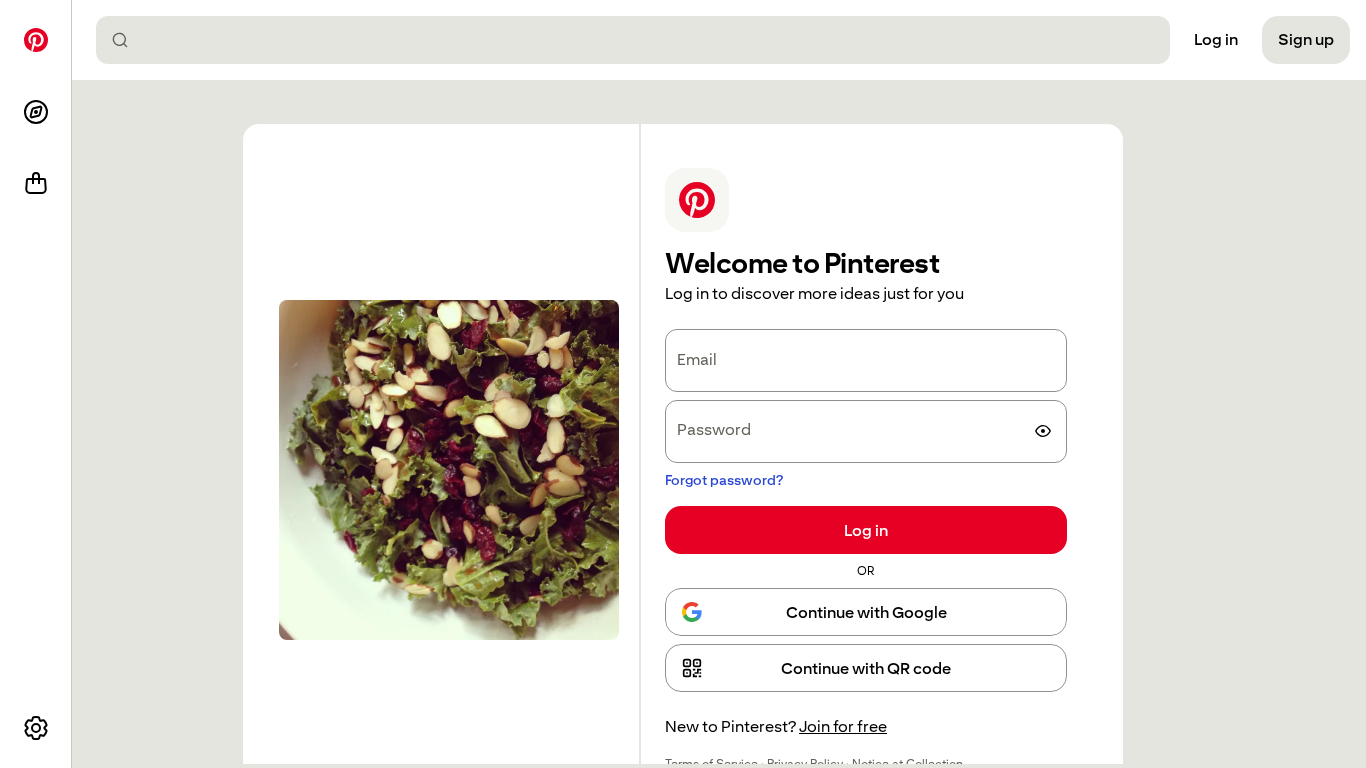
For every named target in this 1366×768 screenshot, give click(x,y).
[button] (866, 668)
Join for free (843, 726)
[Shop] (36, 184)
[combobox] (641, 40)
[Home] (36, 40)
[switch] (1043, 431)
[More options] (36, 728)
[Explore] (36, 112)
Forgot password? (724, 480)
